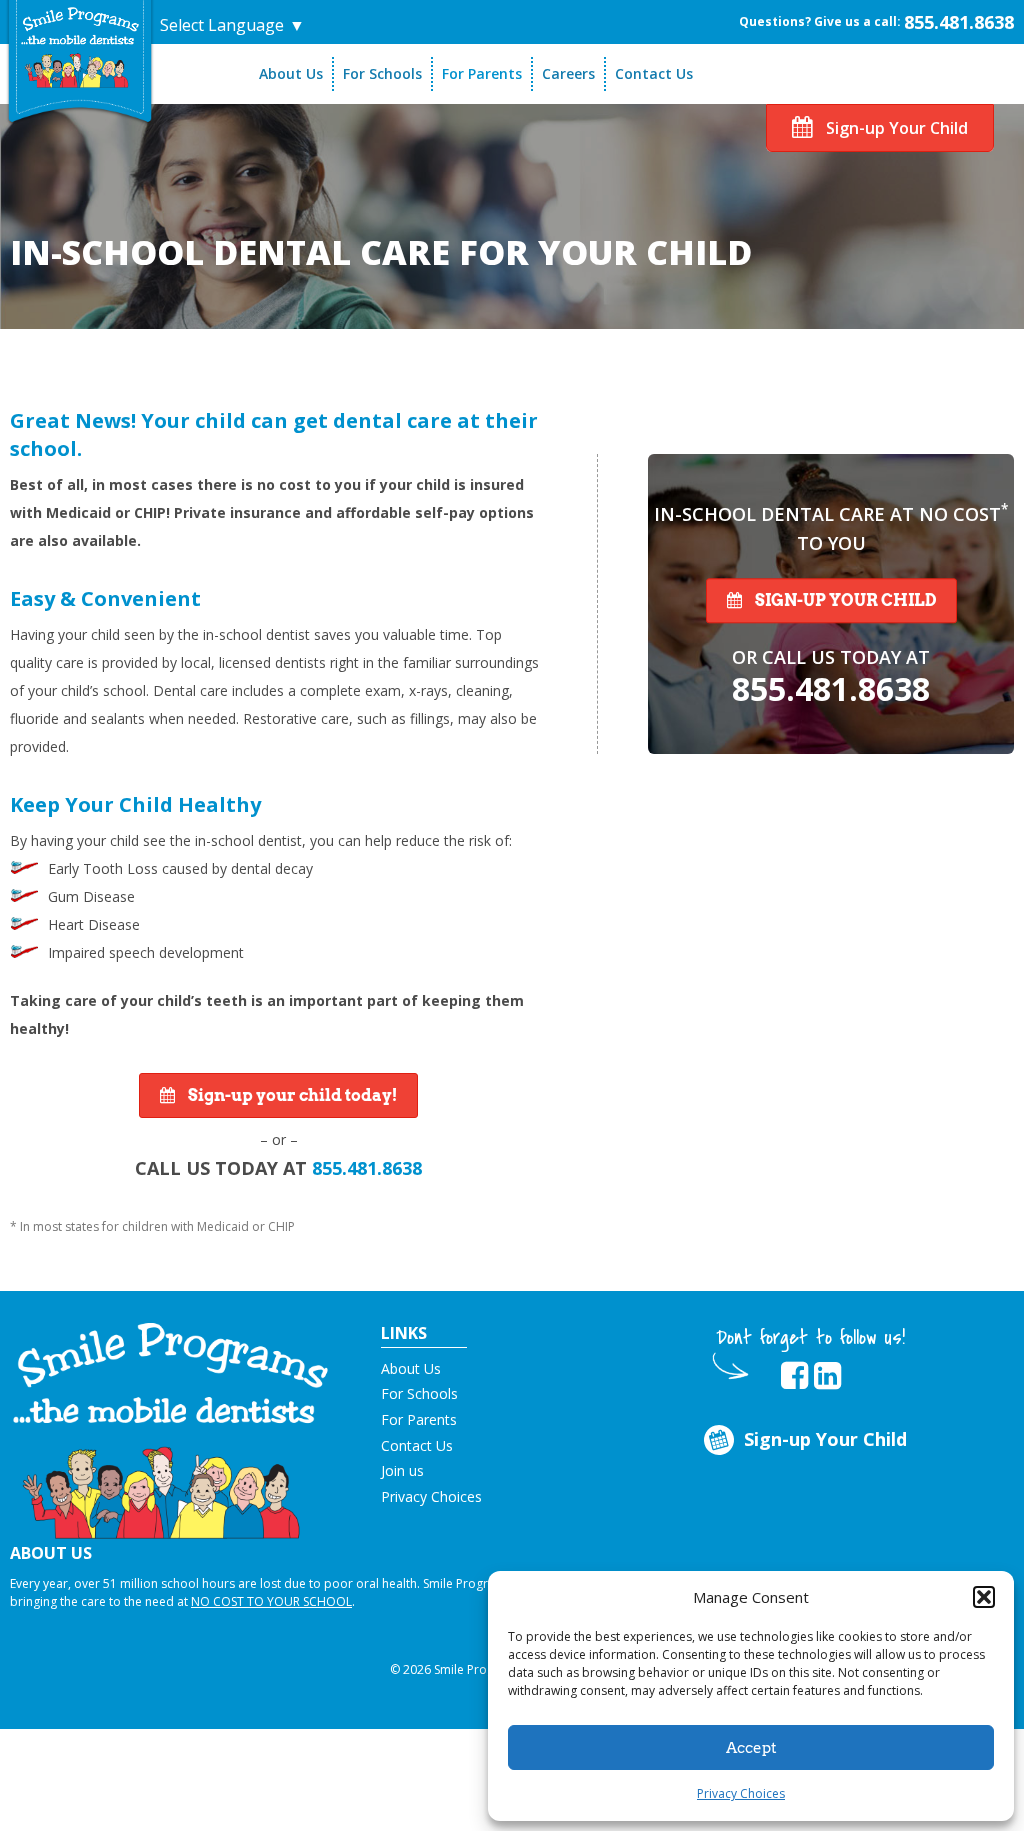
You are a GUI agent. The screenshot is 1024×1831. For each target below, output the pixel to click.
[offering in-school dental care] (80, 47)
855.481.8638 (959, 22)
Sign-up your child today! (291, 1095)
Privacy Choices (741, 1793)
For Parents (482, 73)
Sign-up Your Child (895, 128)
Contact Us (654, 73)
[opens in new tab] (794, 1376)
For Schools (382, 73)
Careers (568, 73)
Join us (402, 1470)
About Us (291, 73)
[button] (984, 1597)
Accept (751, 1748)
